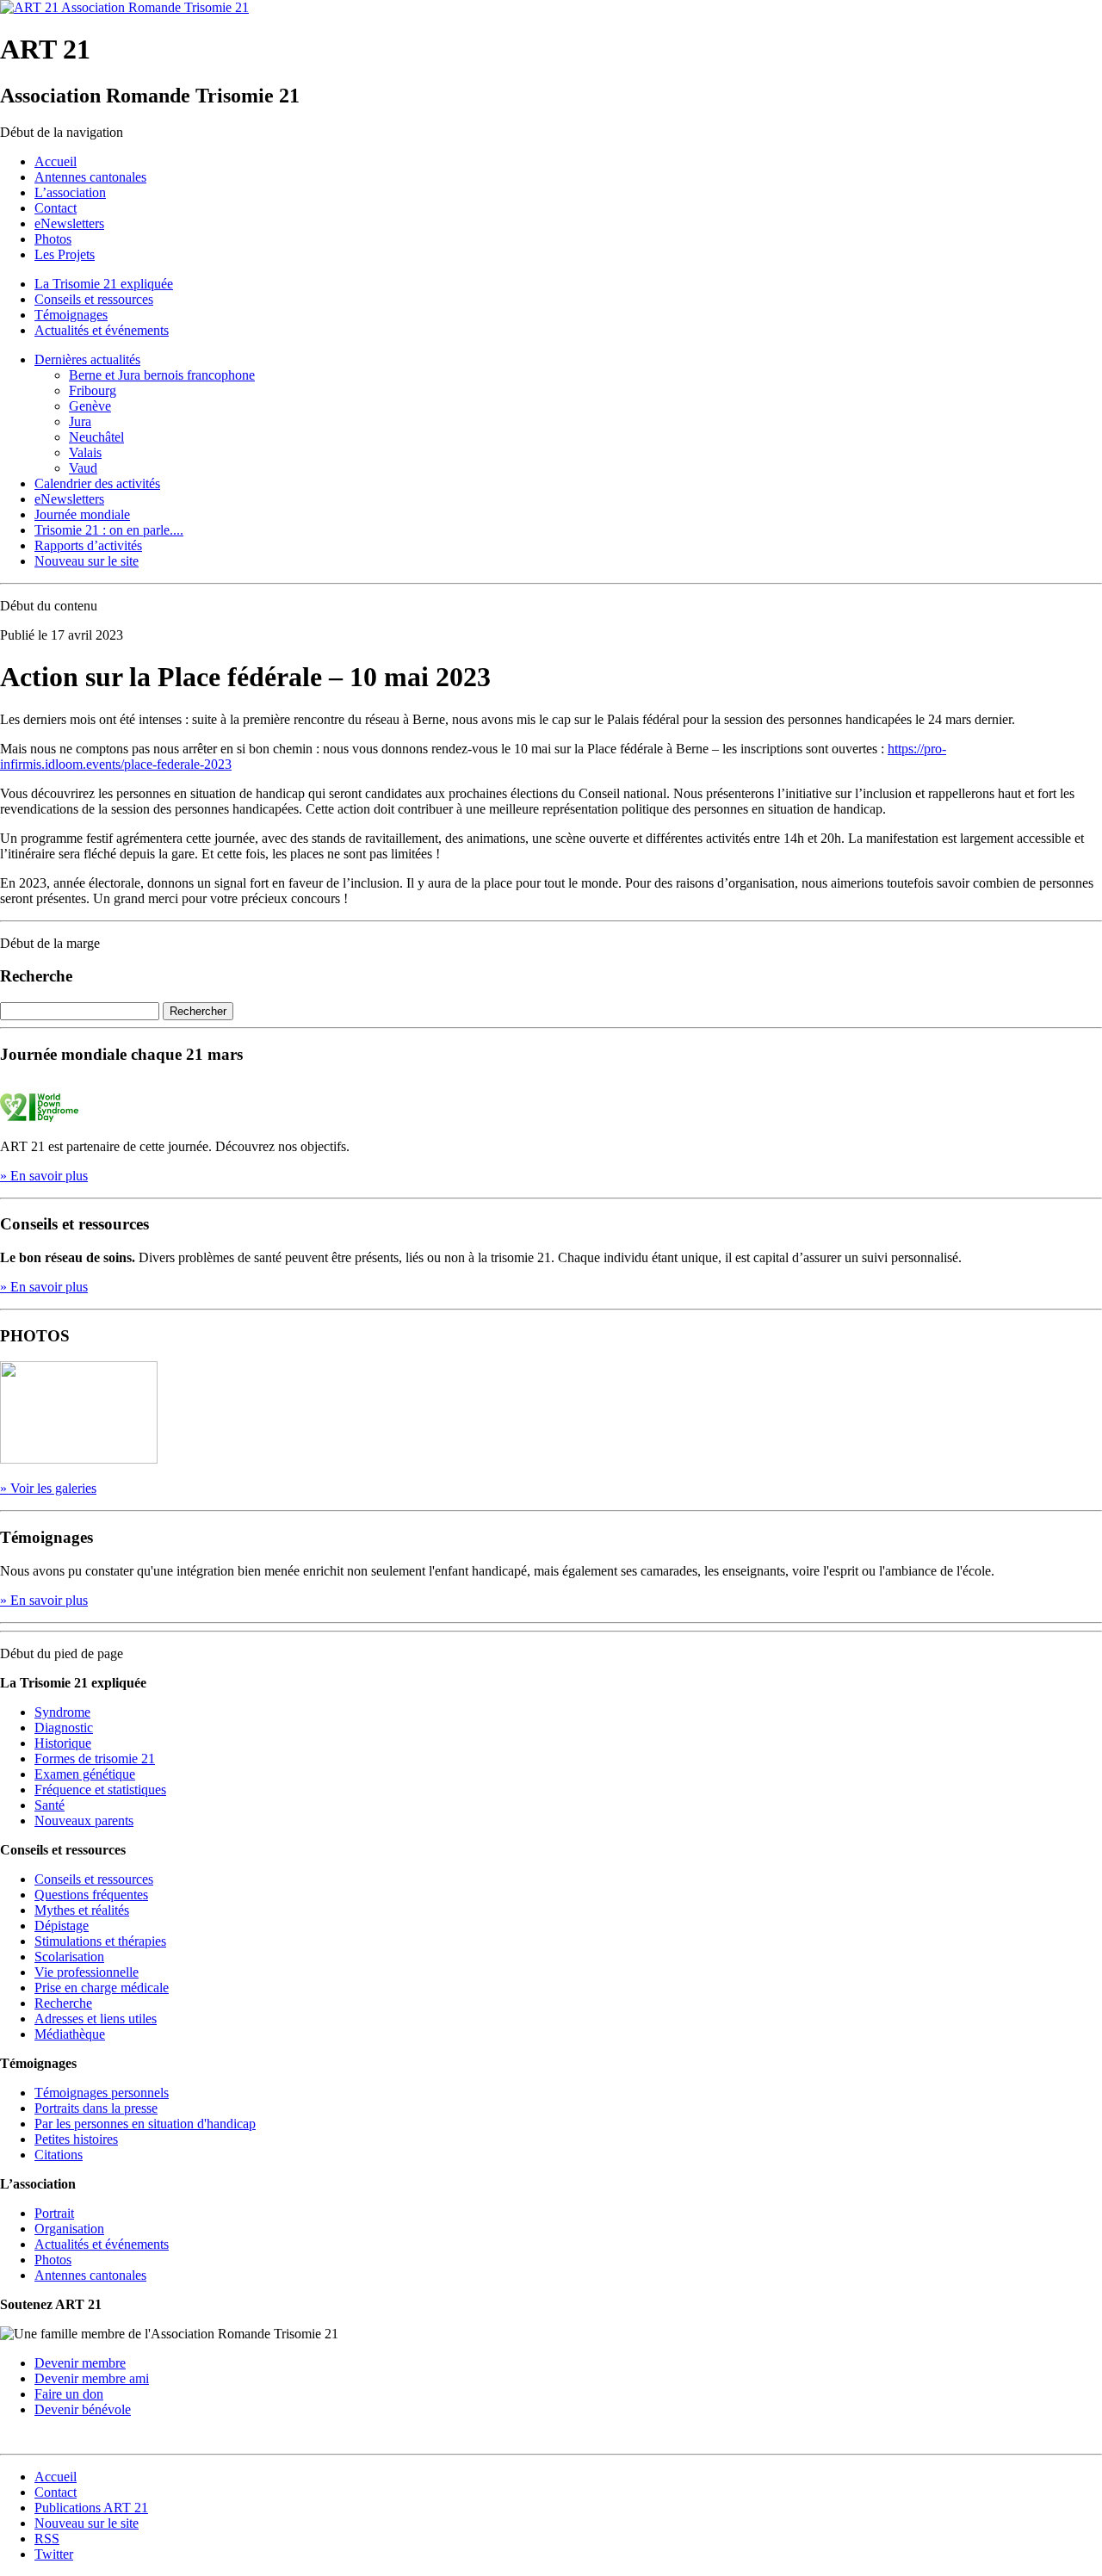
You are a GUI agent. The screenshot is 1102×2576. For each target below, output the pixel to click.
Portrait (54, 2213)
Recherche (63, 2003)
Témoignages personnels (102, 2093)
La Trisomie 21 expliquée (104, 284)
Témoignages (71, 315)
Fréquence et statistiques (100, 1790)
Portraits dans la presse (96, 2108)
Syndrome (62, 1712)
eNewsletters (69, 223)
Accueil (56, 161)
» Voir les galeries (48, 1488)
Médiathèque (70, 2034)
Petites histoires (76, 2139)
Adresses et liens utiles (96, 2019)
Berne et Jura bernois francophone (162, 375)
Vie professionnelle (87, 1972)
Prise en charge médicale (102, 1988)
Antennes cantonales (90, 177)
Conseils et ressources (94, 299)
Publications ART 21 (91, 2508)
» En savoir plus (44, 1176)
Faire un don (69, 2394)
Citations (59, 2155)
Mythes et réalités (82, 1910)
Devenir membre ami (92, 2378)
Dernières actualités (87, 359)
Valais (85, 452)
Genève (90, 406)
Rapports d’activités (88, 545)
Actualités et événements (102, 330)
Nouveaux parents (84, 1821)
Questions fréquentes (91, 1895)
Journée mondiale (82, 514)
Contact (56, 208)
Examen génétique (85, 1774)
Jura (80, 421)
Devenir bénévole (83, 2409)
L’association (70, 192)
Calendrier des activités (97, 483)
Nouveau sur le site (87, 561)
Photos (53, 239)
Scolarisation (69, 1957)
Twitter (54, 2554)
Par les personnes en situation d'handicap (145, 2124)
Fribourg (93, 390)
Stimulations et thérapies (100, 1941)
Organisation (69, 2229)
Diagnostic (64, 1728)
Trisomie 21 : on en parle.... (109, 530)
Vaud (83, 468)
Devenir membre (80, 2363)
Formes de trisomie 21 (95, 1759)
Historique (63, 1743)
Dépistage (62, 1926)
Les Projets (65, 254)
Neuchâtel (96, 437)
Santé (50, 1805)
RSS (47, 2539)
